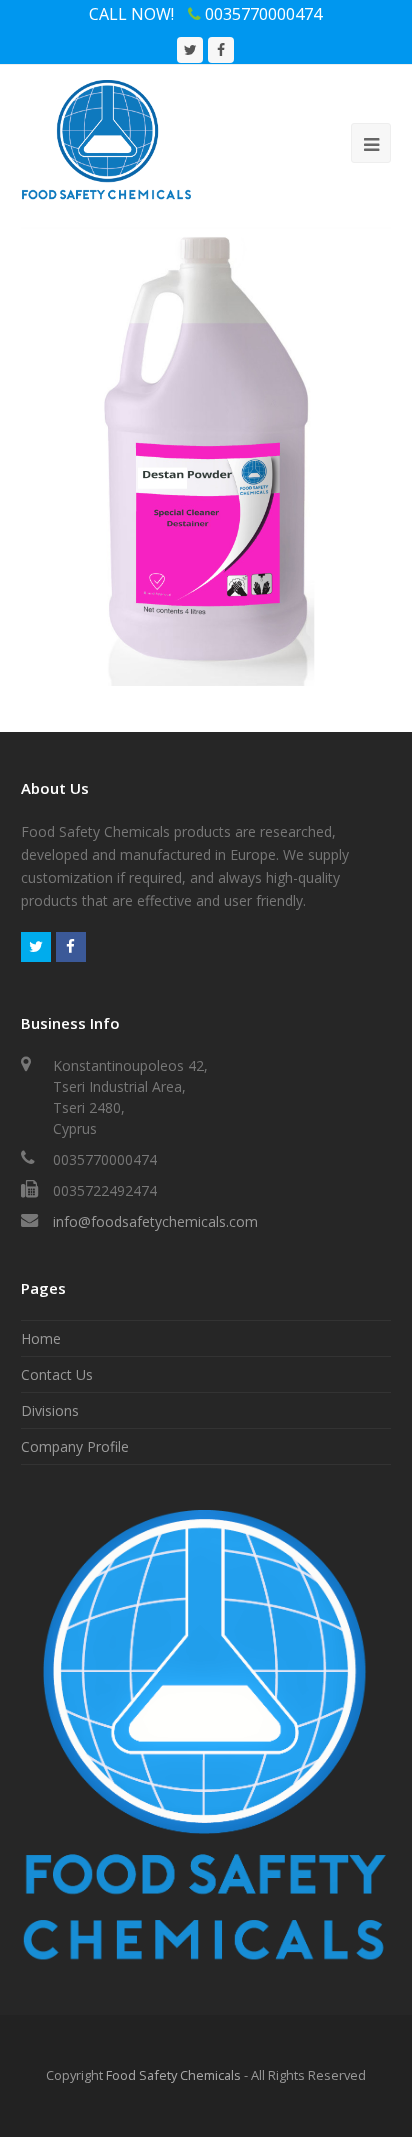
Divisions (50, 1410)
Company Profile (75, 1446)
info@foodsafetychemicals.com (155, 1221)
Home (41, 1338)
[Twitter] (36, 947)
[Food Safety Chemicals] (107, 138)
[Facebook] (71, 947)
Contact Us (57, 1374)
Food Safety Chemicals (173, 2075)
